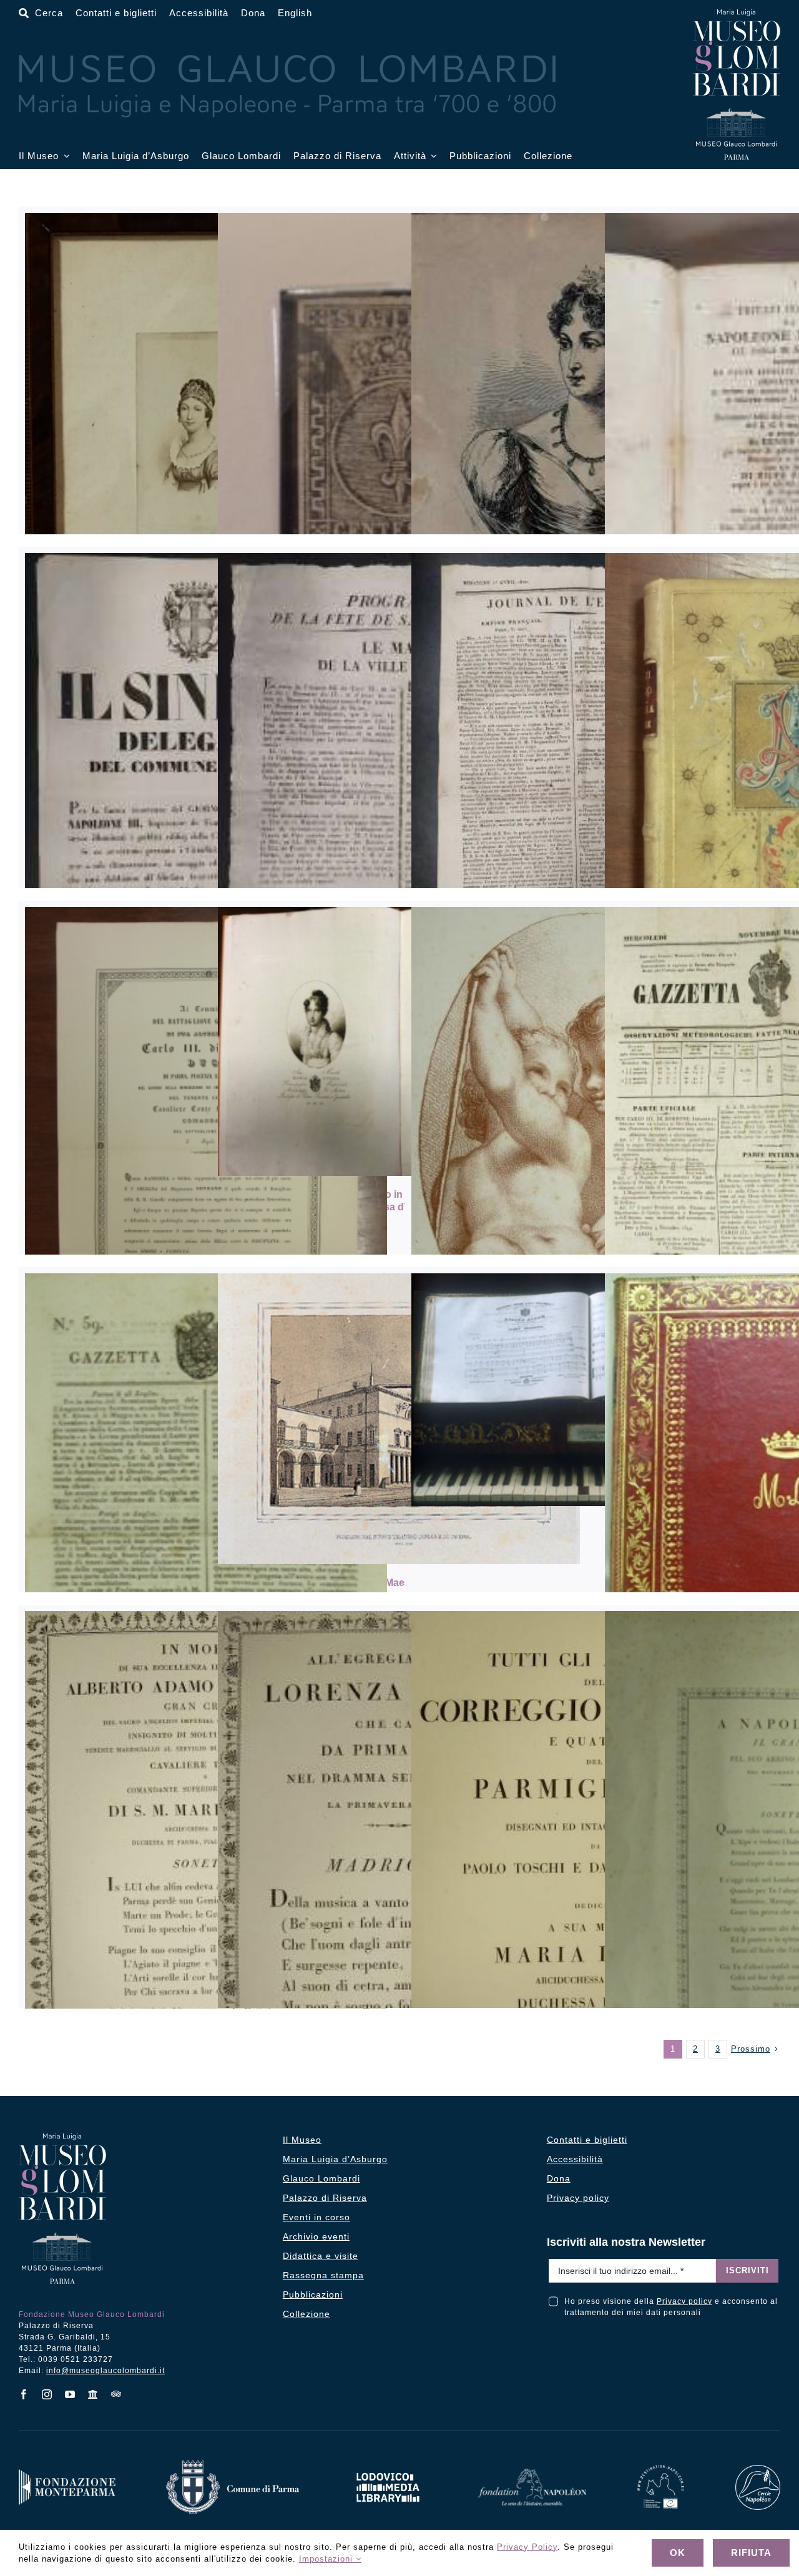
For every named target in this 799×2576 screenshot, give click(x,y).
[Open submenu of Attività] (432, 156)
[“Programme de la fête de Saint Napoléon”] (399, 795)
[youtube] (70, 2394)
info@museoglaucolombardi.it (105, 2371)
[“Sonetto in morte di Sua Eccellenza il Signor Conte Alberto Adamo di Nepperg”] (206, 1887)
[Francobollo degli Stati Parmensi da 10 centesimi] (399, 421)
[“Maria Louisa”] (592, 480)
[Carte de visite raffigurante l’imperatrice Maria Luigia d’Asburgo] (206, 442)
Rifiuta (751, 2553)
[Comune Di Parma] (232, 2465)
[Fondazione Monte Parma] (67, 2473)
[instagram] (47, 2394)
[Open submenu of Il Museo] (64, 156)
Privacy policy (684, 2301)
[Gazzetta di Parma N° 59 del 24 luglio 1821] (206, 1526)
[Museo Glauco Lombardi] (737, 14)
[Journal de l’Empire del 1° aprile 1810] (592, 795)
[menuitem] (295, 13)
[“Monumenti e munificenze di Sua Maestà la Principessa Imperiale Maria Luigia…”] (399, 1419)
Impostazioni (327, 2559)
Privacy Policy (527, 2547)
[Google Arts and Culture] (93, 2394)
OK (678, 2553)
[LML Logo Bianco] (388, 2470)
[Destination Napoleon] (661, 2469)
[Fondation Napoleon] (532, 2473)
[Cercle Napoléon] (758, 2469)
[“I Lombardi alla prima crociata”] (592, 1390)
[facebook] (24, 2394)
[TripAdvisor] (116, 2394)
